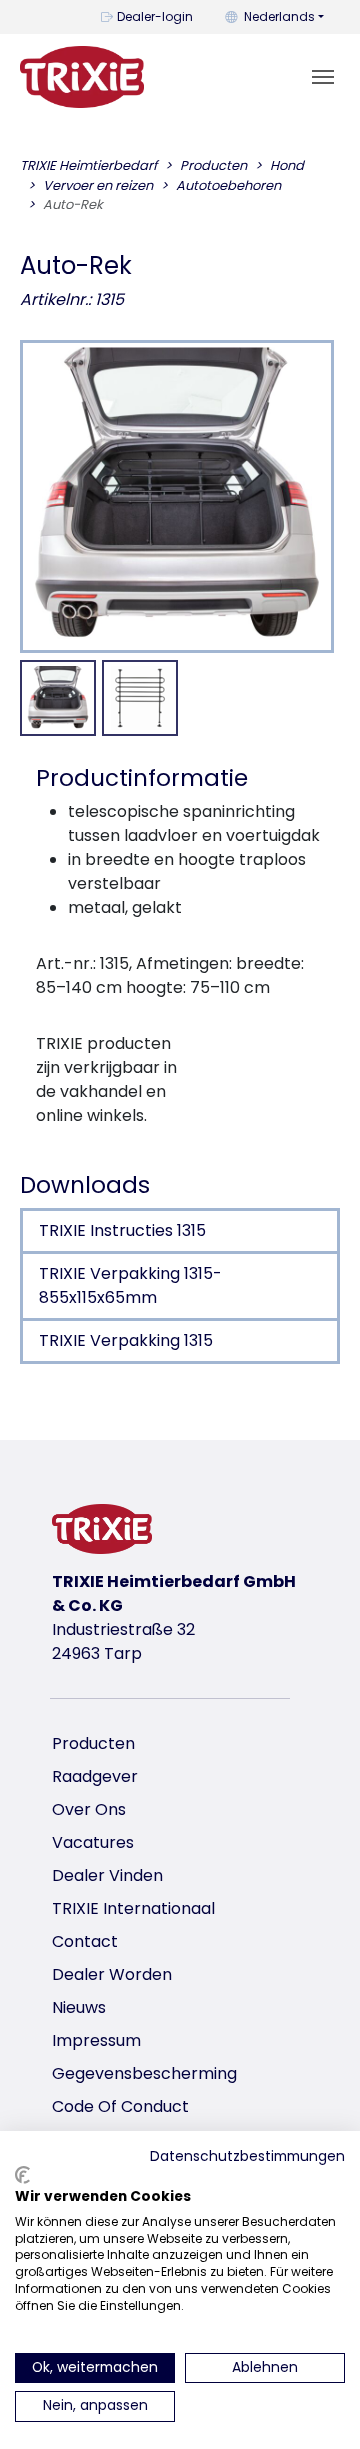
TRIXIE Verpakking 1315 (126, 1340)
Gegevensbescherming (144, 2073)
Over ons (89, 1809)
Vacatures (93, 1842)
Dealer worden (112, 1974)
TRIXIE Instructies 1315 (122, 1230)
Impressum (96, 2040)
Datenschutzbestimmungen (247, 2156)
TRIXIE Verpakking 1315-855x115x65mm (130, 1285)
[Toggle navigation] (323, 77)
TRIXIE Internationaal (133, 1908)
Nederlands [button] (279, 16)
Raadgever (95, 1776)
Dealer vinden (107, 1875)
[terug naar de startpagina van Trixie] (82, 77)
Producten (93, 1743)
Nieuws (79, 2007)
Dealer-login (155, 16)
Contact (85, 1941)
